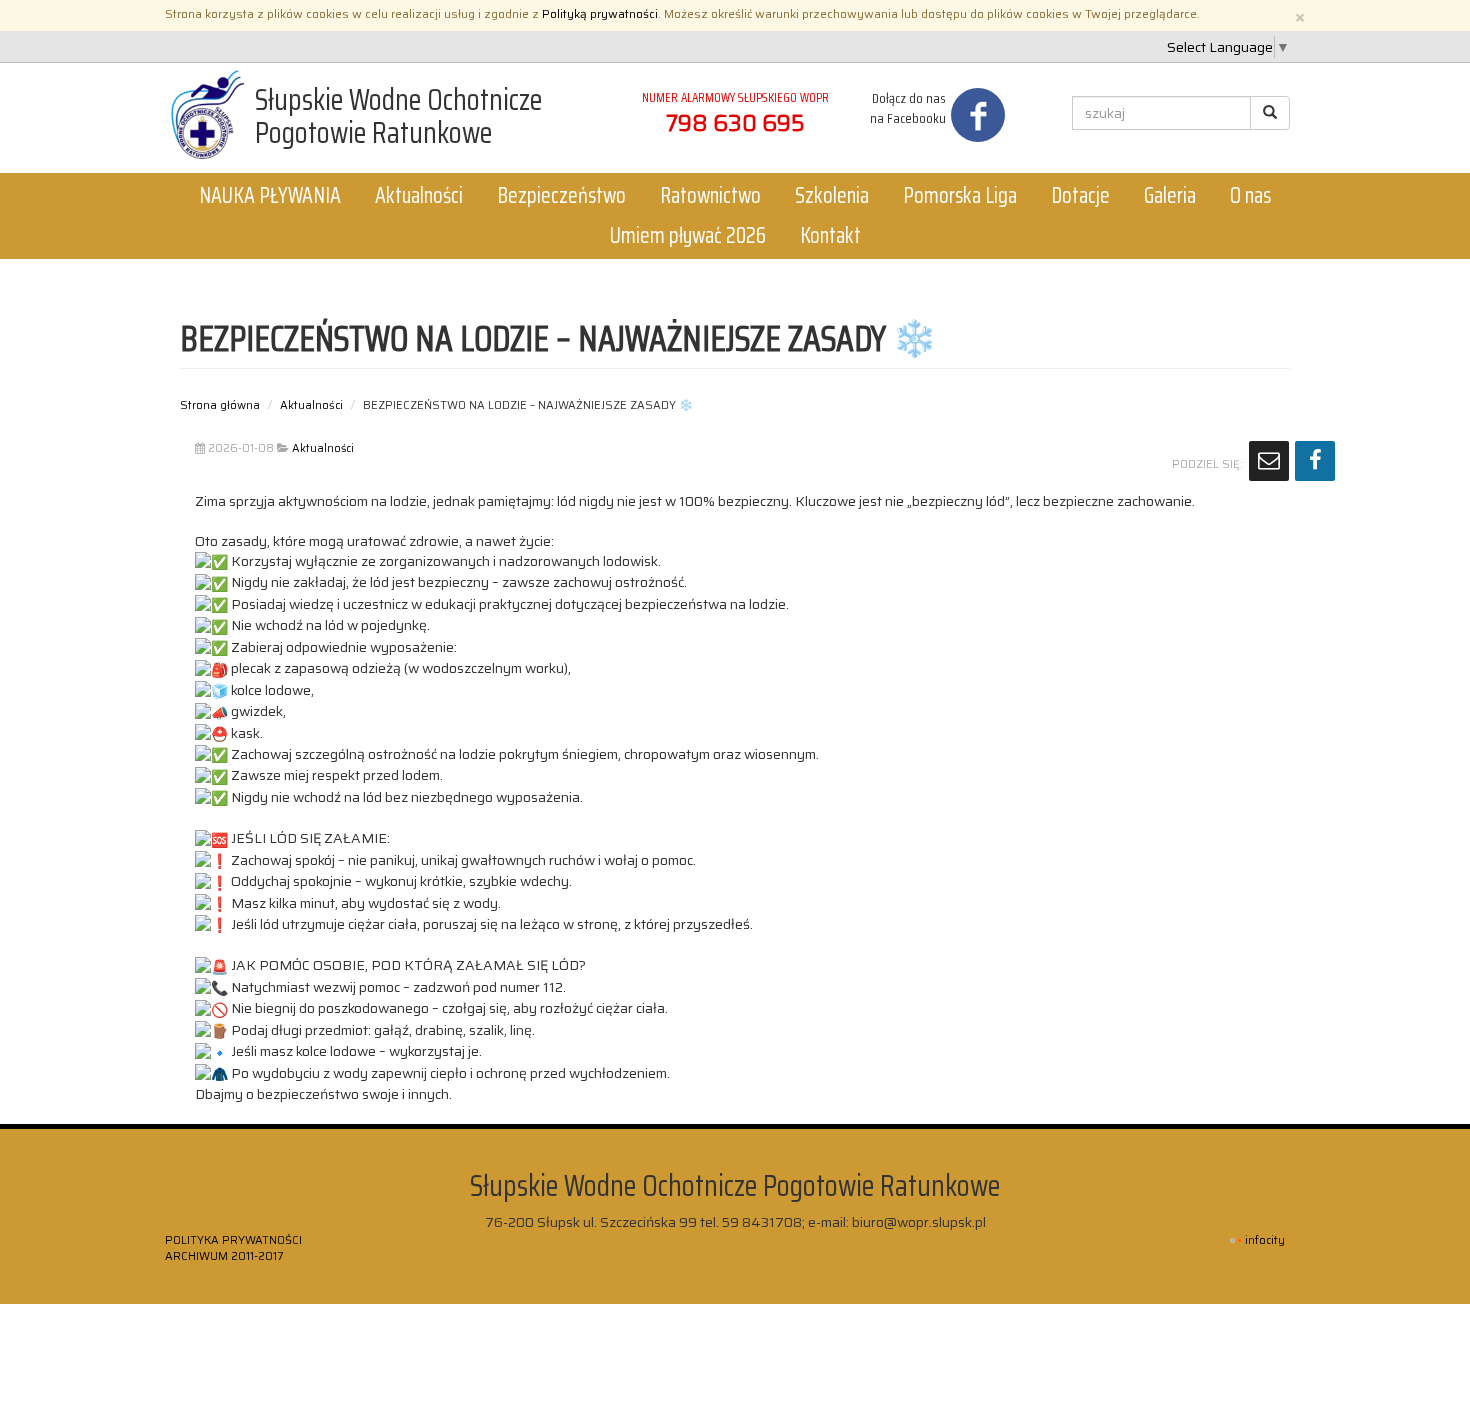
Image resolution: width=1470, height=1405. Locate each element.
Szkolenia (832, 195)
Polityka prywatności (233, 1240)
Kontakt (830, 235)
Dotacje (1080, 195)
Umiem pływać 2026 (688, 235)
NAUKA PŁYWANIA (270, 195)
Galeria (1170, 195)
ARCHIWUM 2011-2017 (224, 1256)
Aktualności (419, 195)
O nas (1250, 195)
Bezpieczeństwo (561, 195)
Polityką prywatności (600, 13)
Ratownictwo (710, 195)
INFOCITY (1265, 1240)
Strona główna (220, 405)
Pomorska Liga (960, 195)
